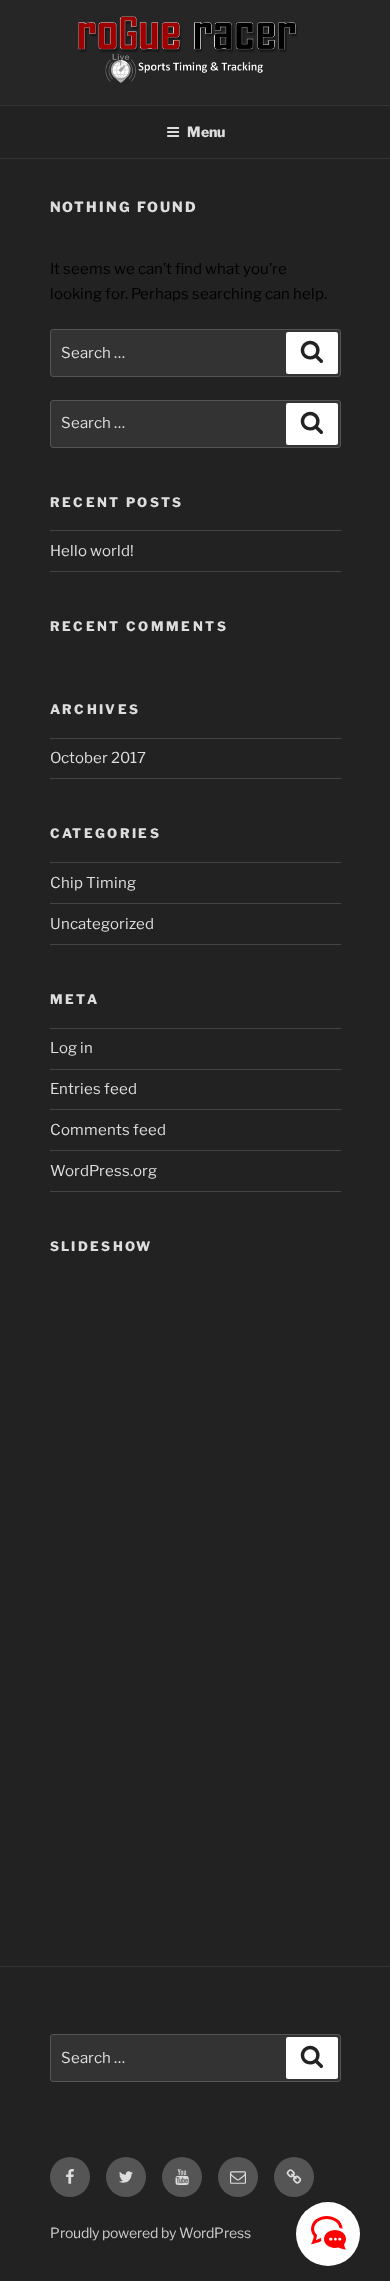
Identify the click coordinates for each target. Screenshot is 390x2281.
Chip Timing (93, 883)
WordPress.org (103, 1171)
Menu (206, 131)
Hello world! (92, 551)
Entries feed (93, 1089)
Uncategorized (102, 924)
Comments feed (108, 1130)
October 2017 (98, 758)
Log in (71, 1048)
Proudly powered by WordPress (150, 2232)
